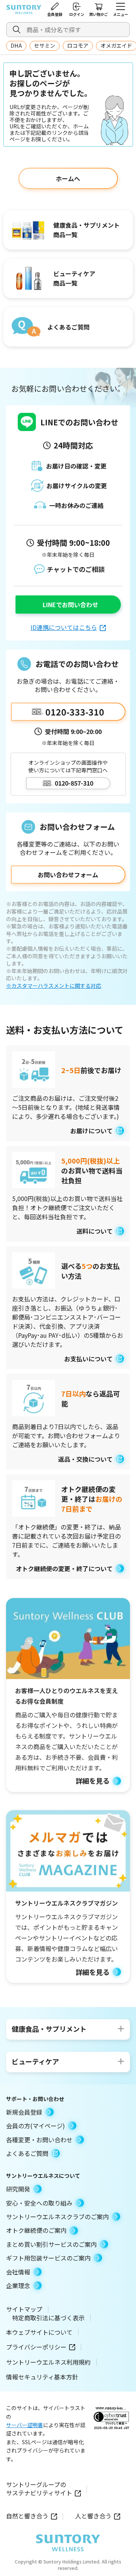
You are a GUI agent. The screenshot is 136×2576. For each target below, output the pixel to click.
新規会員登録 (24, 2112)
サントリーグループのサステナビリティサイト (39, 2489)
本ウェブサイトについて (39, 2332)
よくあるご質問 (27, 2153)
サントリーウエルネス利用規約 (48, 2362)
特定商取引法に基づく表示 (48, 2318)
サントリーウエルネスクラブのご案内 (57, 2217)
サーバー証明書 (25, 2425)
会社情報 (18, 2272)
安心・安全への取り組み (39, 2203)
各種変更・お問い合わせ (39, 2140)
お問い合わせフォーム (68, 875)
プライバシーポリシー (36, 2347)
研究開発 (18, 2189)
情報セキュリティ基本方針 (42, 2377)
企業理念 (18, 2285)
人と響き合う (93, 2516)
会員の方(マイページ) (36, 2126)
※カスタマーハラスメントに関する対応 (54, 986)
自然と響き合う (27, 2516)
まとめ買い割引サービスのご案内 (51, 2244)
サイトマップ (24, 2309)
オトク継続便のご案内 (36, 2230)
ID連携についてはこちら (64, 627)
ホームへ (68, 178)
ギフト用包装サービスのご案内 (48, 2258)
